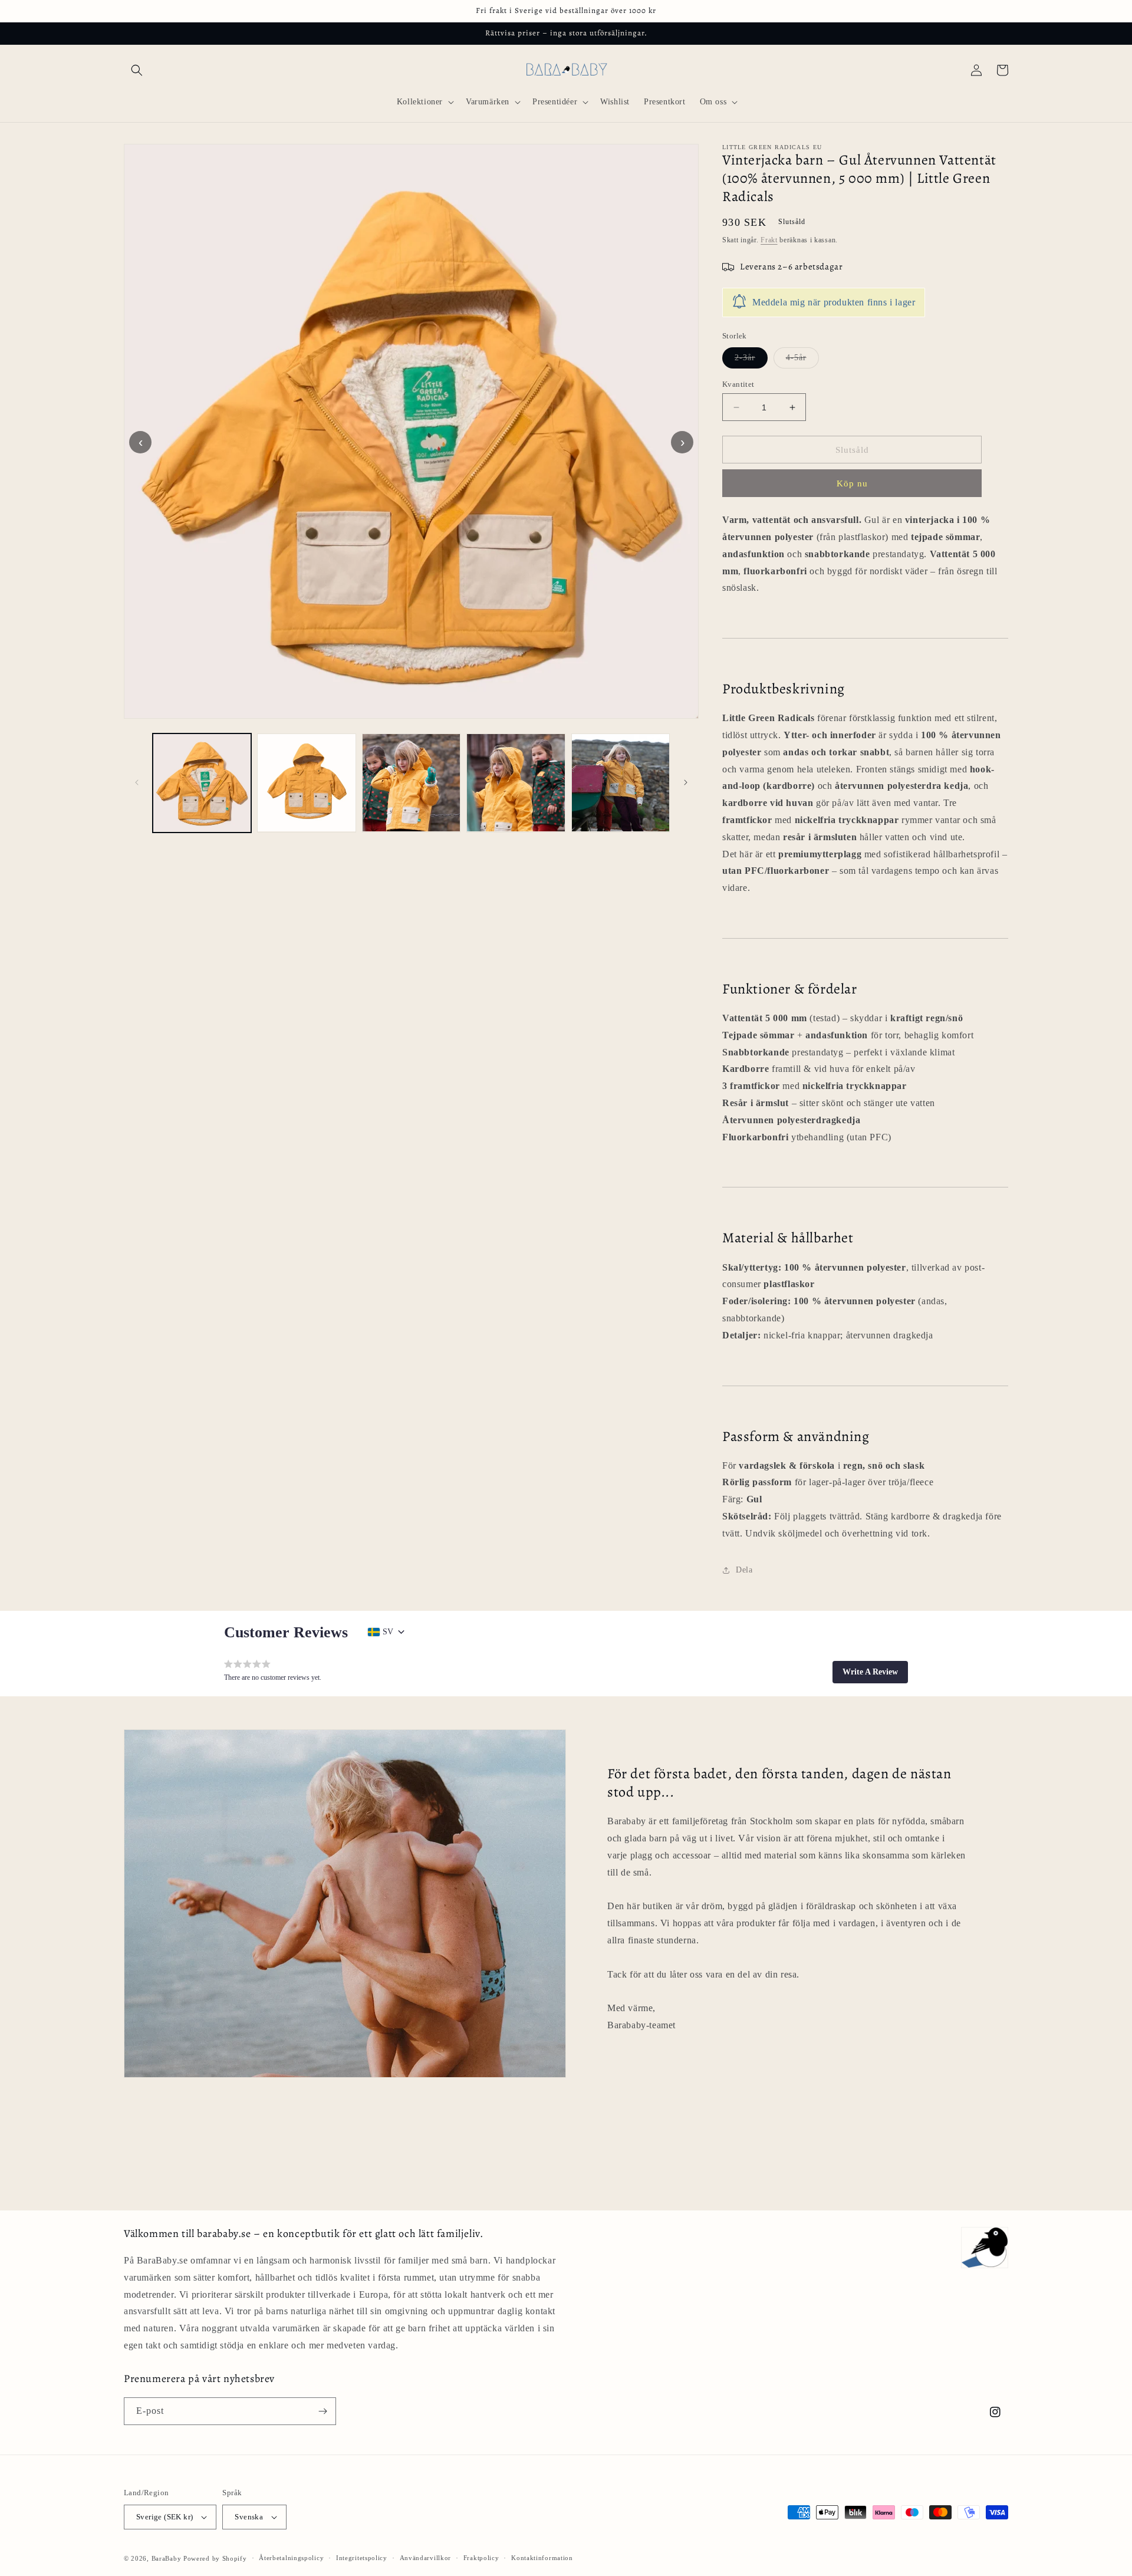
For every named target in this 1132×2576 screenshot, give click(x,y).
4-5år (802, 361)
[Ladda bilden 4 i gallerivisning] (516, 783)
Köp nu (852, 483)
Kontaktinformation (542, 2558)
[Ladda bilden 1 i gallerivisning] (202, 783)
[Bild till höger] (686, 782)
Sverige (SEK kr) (164, 2517)
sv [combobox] (388, 1632)
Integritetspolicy (362, 2558)
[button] (137, 70)
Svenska (249, 2517)
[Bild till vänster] (137, 782)
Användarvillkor (426, 2558)
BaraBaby (167, 2558)
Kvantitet (738, 384)
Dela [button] (744, 1570)
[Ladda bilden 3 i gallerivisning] (411, 783)
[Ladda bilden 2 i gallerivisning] (306, 783)
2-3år (751, 361)
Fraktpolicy (481, 2558)
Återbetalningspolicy (291, 2558)
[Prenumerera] (323, 2411)
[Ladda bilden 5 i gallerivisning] (621, 783)
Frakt (769, 240)
